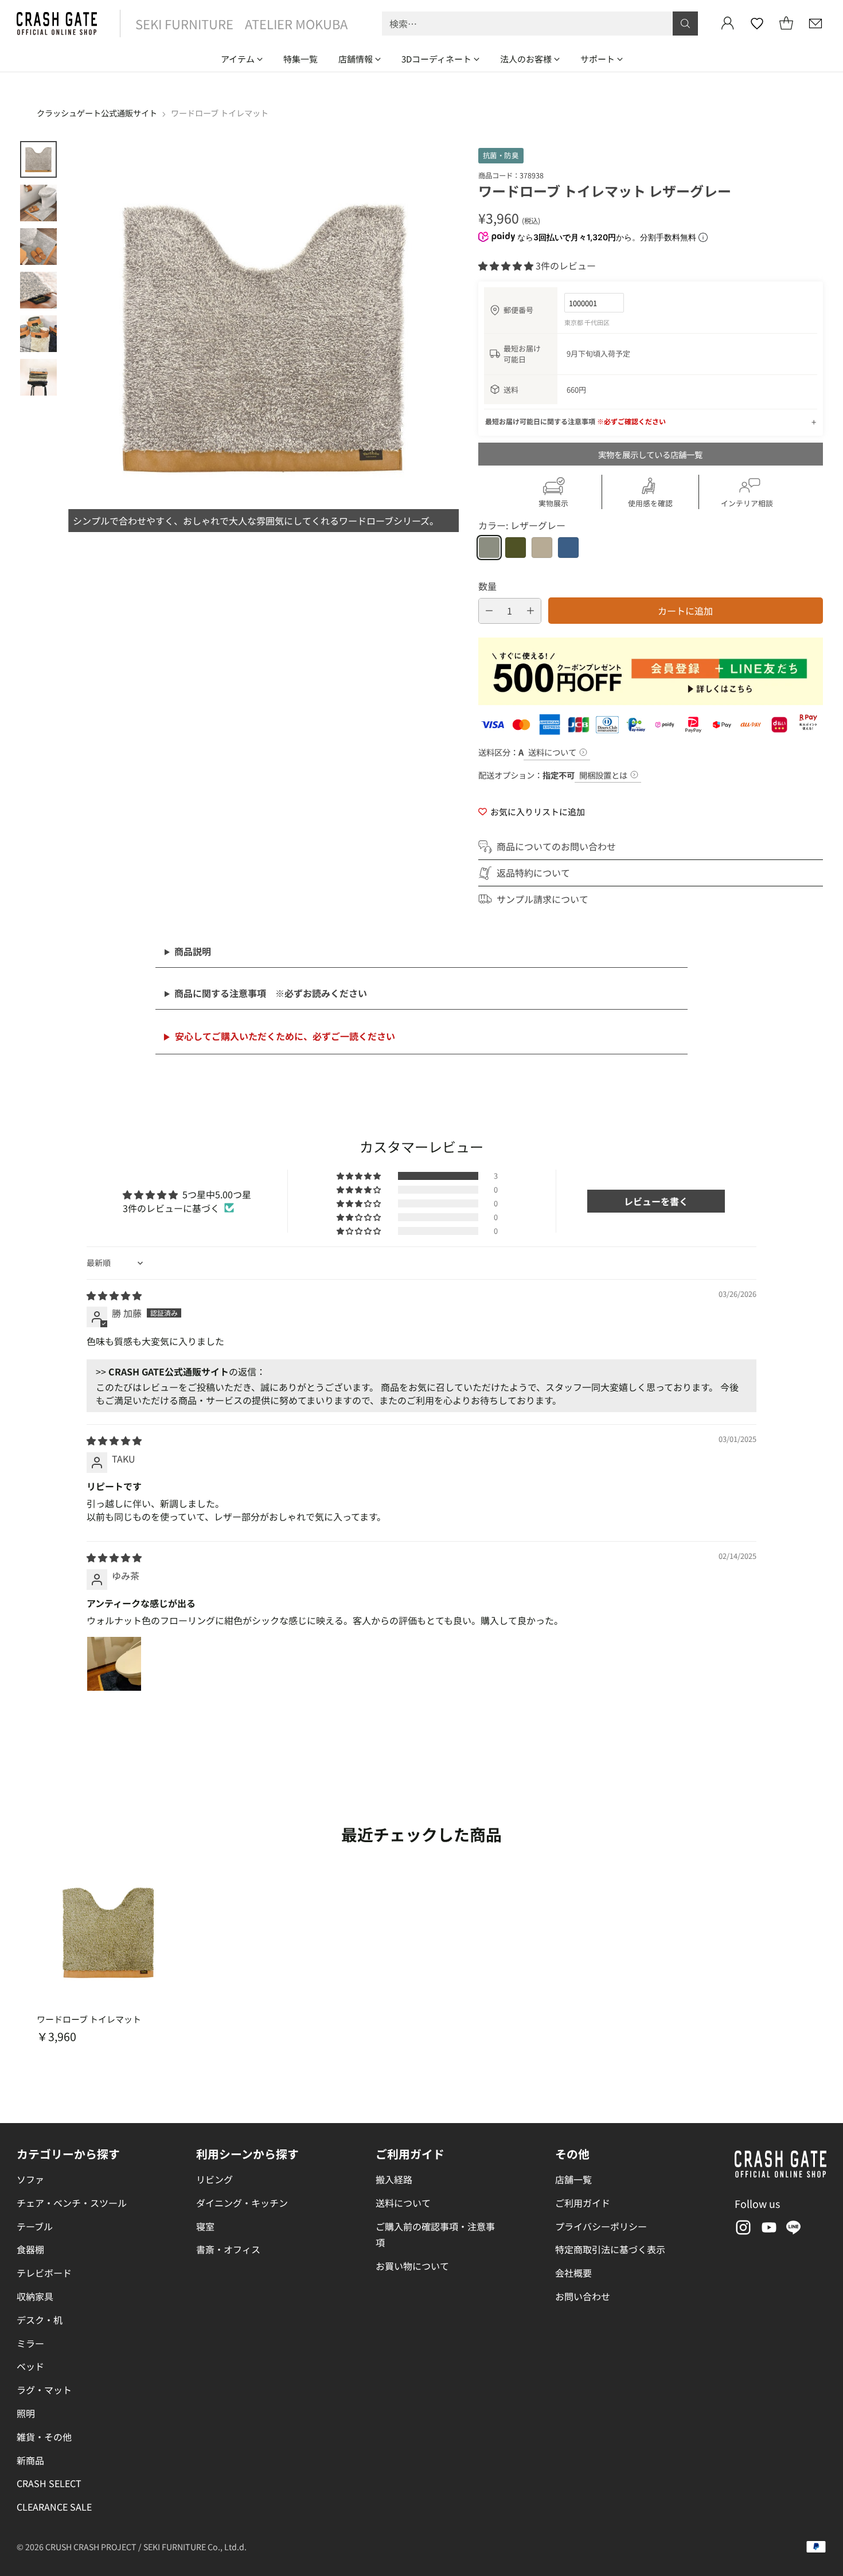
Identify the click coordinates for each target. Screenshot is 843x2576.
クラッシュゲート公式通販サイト (97, 113)
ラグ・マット (44, 2390)
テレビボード (44, 2273)
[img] (114, 1295)
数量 (487, 586)
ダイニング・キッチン (242, 2203)
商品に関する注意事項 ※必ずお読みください (271, 993)
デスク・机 (40, 2320)
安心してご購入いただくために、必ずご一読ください (285, 1036)
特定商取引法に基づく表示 (610, 2249)
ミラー (30, 2343)
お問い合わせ (583, 2296)
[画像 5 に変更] (38, 334)
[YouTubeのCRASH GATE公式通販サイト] (768, 2230)
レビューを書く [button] (656, 1201)
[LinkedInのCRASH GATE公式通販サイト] (794, 2230)
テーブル (35, 2226)
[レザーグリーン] (516, 548)
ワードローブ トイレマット (89, 2019)
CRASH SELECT (49, 2483)
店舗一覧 (573, 2179)
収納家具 (35, 2296)
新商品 (30, 2460)
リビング (214, 2179)
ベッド (30, 2366)
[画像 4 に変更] (38, 290)
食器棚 (30, 2249)
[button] (507, 265)
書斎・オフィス (228, 2249)
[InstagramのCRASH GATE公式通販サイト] (742, 2230)
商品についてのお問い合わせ (556, 846)
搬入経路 (394, 2179)
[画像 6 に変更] (38, 377)
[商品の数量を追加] (530, 611)
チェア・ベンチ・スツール (72, 2203)
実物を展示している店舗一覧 (650, 454)
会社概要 (573, 2273)
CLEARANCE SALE (54, 2507)
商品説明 (193, 951)
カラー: (522, 525)
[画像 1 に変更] (38, 159)
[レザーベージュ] (542, 548)
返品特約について (533, 873)
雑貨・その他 (44, 2437)
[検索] (685, 24)
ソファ (30, 2179)
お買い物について (412, 2266)
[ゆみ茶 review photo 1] (114, 1664)
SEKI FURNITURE (184, 24)
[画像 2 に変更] (38, 203)
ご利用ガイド (583, 2203)
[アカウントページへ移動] (728, 24)
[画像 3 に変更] (38, 247)
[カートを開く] (786, 24)
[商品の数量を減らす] (489, 611)
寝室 (205, 2226)
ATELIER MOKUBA (296, 24)
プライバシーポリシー (601, 2226)
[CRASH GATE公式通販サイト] (57, 24)
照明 (26, 2413)
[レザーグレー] (489, 548)
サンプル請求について (543, 899)
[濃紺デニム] (568, 548)
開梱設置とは (603, 775)
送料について (552, 752)
